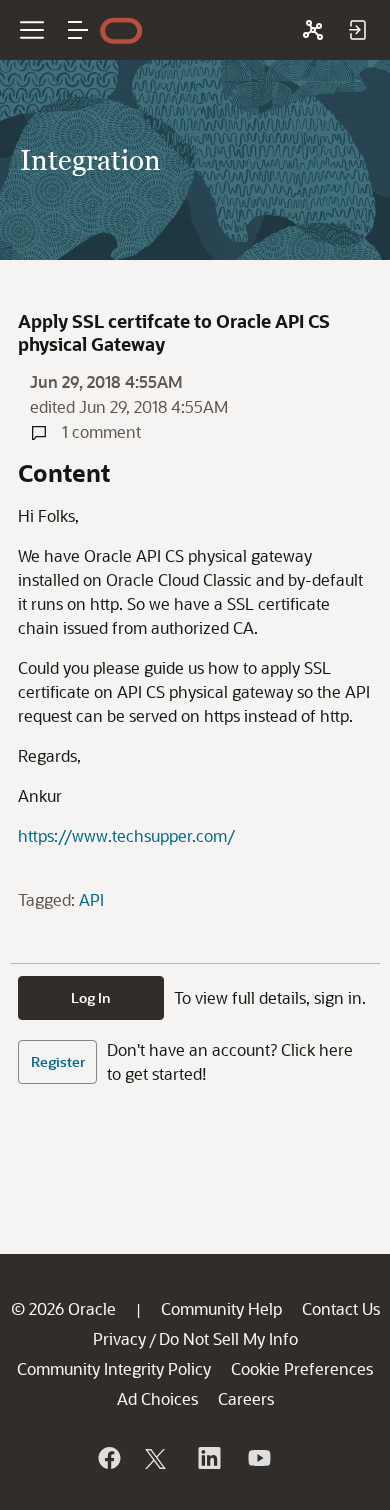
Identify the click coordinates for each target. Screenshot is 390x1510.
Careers (246, 1398)
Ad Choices (157, 1398)
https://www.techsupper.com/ (126, 835)
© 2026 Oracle (63, 1308)
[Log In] (357, 30)
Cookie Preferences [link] (302, 1368)
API (91, 899)
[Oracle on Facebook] (108, 1458)
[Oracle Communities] (313, 30)
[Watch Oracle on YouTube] (258, 1458)
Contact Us (341, 1308)
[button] (78, 30)
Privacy (119, 1338)
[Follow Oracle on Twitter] (158, 1458)
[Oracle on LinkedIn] (208, 1458)
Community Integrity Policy (114, 1368)
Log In (91, 997)
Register (58, 1061)
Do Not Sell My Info (228, 1338)
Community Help (221, 1308)
